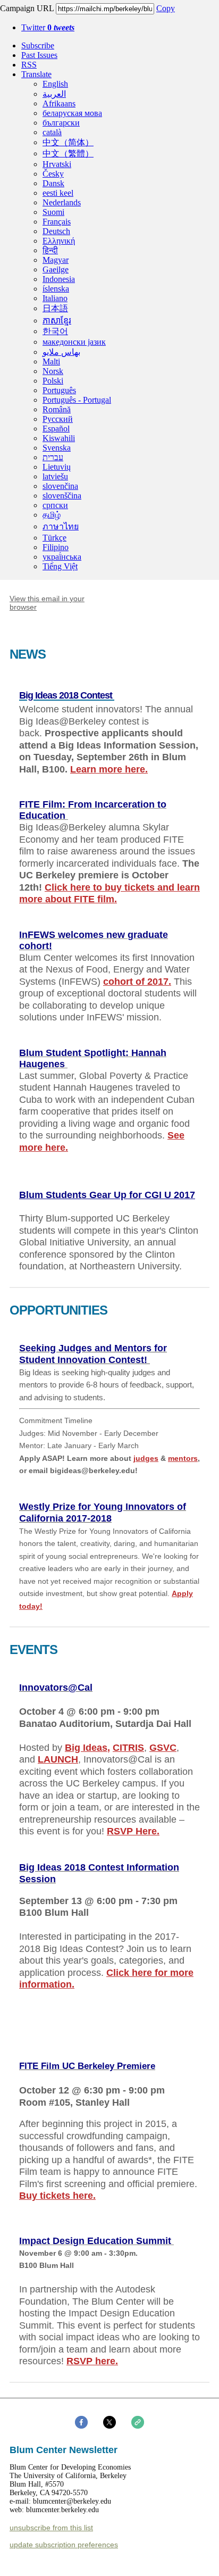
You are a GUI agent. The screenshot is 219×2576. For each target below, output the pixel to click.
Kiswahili (59, 438)
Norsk (53, 371)
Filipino (56, 547)
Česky (53, 174)
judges (146, 1458)
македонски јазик (74, 342)
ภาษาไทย (61, 526)
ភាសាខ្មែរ (57, 321)
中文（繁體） (68, 153)
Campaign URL (27, 8)
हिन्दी (50, 250)
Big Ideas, (87, 1748)
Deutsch (56, 231)
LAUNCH (58, 1759)
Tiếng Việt (60, 566)
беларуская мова (72, 113)
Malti (51, 362)
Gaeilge (56, 269)
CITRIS (128, 1748)
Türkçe (54, 538)
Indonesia (59, 279)
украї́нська (62, 557)
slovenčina (60, 486)
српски (55, 505)
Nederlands (62, 202)
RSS (29, 65)
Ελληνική (59, 241)
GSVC (163, 1748)
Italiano (55, 298)
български (61, 123)
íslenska (56, 289)
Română (57, 409)
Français (57, 222)
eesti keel (58, 193)
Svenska (57, 448)
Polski (53, 381)
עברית (53, 457)
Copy (166, 8)
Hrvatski (57, 164)
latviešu (55, 476)
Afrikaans (59, 103)
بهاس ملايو (61, 352)
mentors (183, 1458)
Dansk (53, 183)
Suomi (53, 212)
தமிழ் (52, 515)
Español (56, 429)
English (55, 84)
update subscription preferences (64, 2545)
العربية (54, 94)
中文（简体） (68, 142)
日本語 (55, 308)
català (52, 132)
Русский (58, 419)
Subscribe (38, 45)
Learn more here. (109, 769)
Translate (36, 74)
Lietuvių (57, 467)
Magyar (56, 260)
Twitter (48, 27)
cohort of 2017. (137, 982)
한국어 (55, 331)
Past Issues (39, 55)
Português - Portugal (77, 400)
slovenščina (62, 496)
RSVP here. (92, 2361)
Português (59, 390)
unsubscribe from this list (51, 2528)
